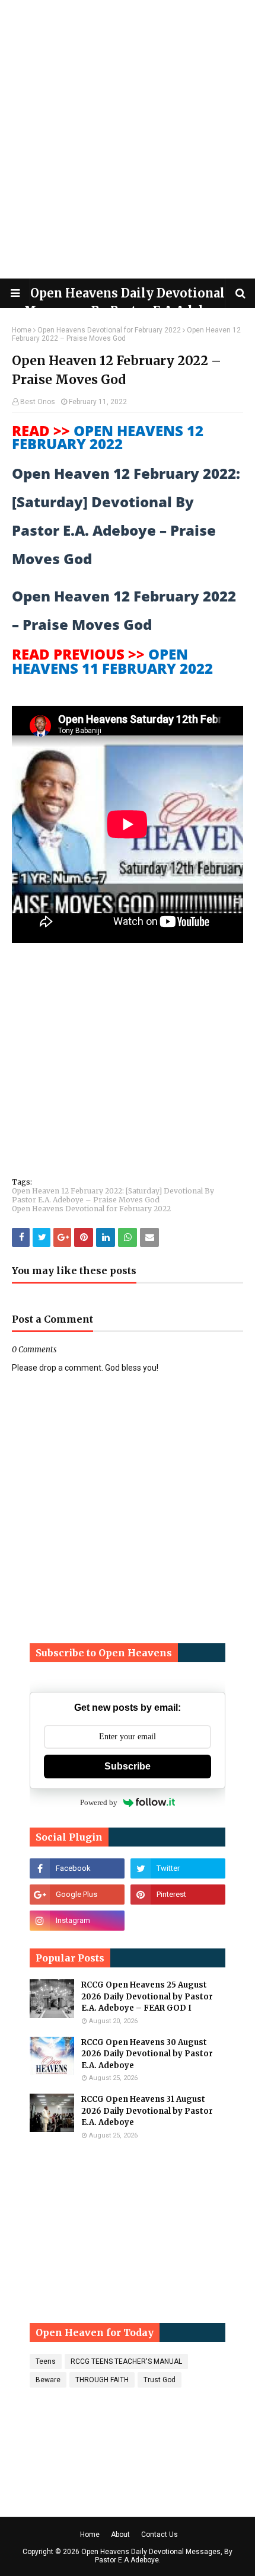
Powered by (99, 1802)
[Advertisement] (128, 139)
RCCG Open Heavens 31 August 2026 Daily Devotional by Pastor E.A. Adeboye (147, 2111)
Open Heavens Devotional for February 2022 (109, 330)
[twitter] (178, 1868)
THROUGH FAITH (102, 2380)
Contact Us (160, 2535)
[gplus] (77, 1895)
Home (22, 330)
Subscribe (128, 1766)
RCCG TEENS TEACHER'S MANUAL (126, 2361)
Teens (46, 2361)
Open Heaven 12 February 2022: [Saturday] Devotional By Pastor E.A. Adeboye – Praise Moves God (113, 1195)
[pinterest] (178, 1895)
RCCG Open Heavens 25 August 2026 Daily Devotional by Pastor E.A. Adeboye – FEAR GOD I (147, 1996)
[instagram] (77, 1921)
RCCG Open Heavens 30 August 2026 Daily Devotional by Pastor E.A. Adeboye (147, 2054)
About (120, 2535)
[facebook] (77, 1868)
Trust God (160, 2380)
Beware (48, 2380)
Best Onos (38, 402)
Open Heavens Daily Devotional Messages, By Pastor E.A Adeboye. (157, 2556)
